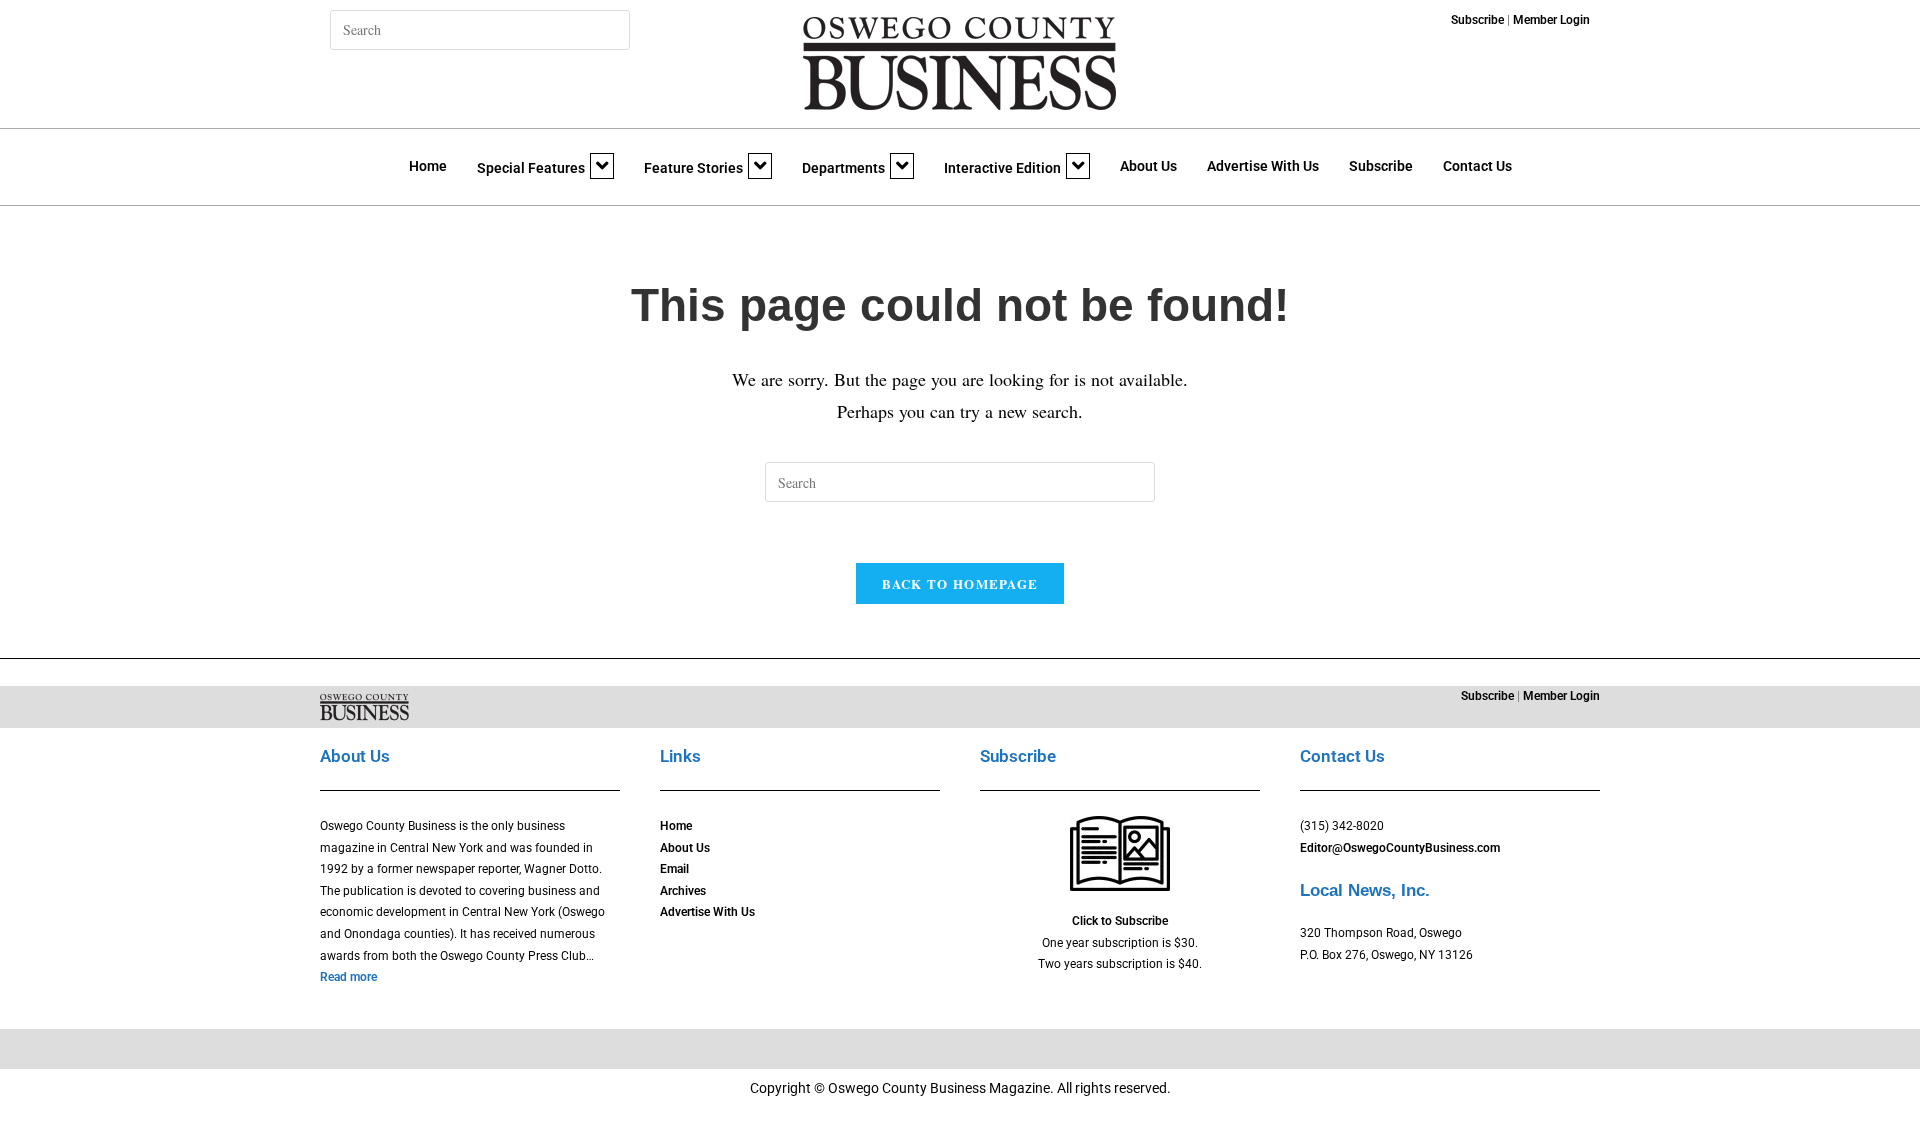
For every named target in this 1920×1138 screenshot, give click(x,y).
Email (674, 869)
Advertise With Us (1263, 166)
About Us (1148, 166)
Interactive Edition (1002, 168)
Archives (683, 891)
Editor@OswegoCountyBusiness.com (1400, 848)
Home (428, 166)
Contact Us (1477, 166)
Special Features (531, 168)
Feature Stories (693, 168)
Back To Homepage (960, 583)
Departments (843, 168)
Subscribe (1381, 166)
